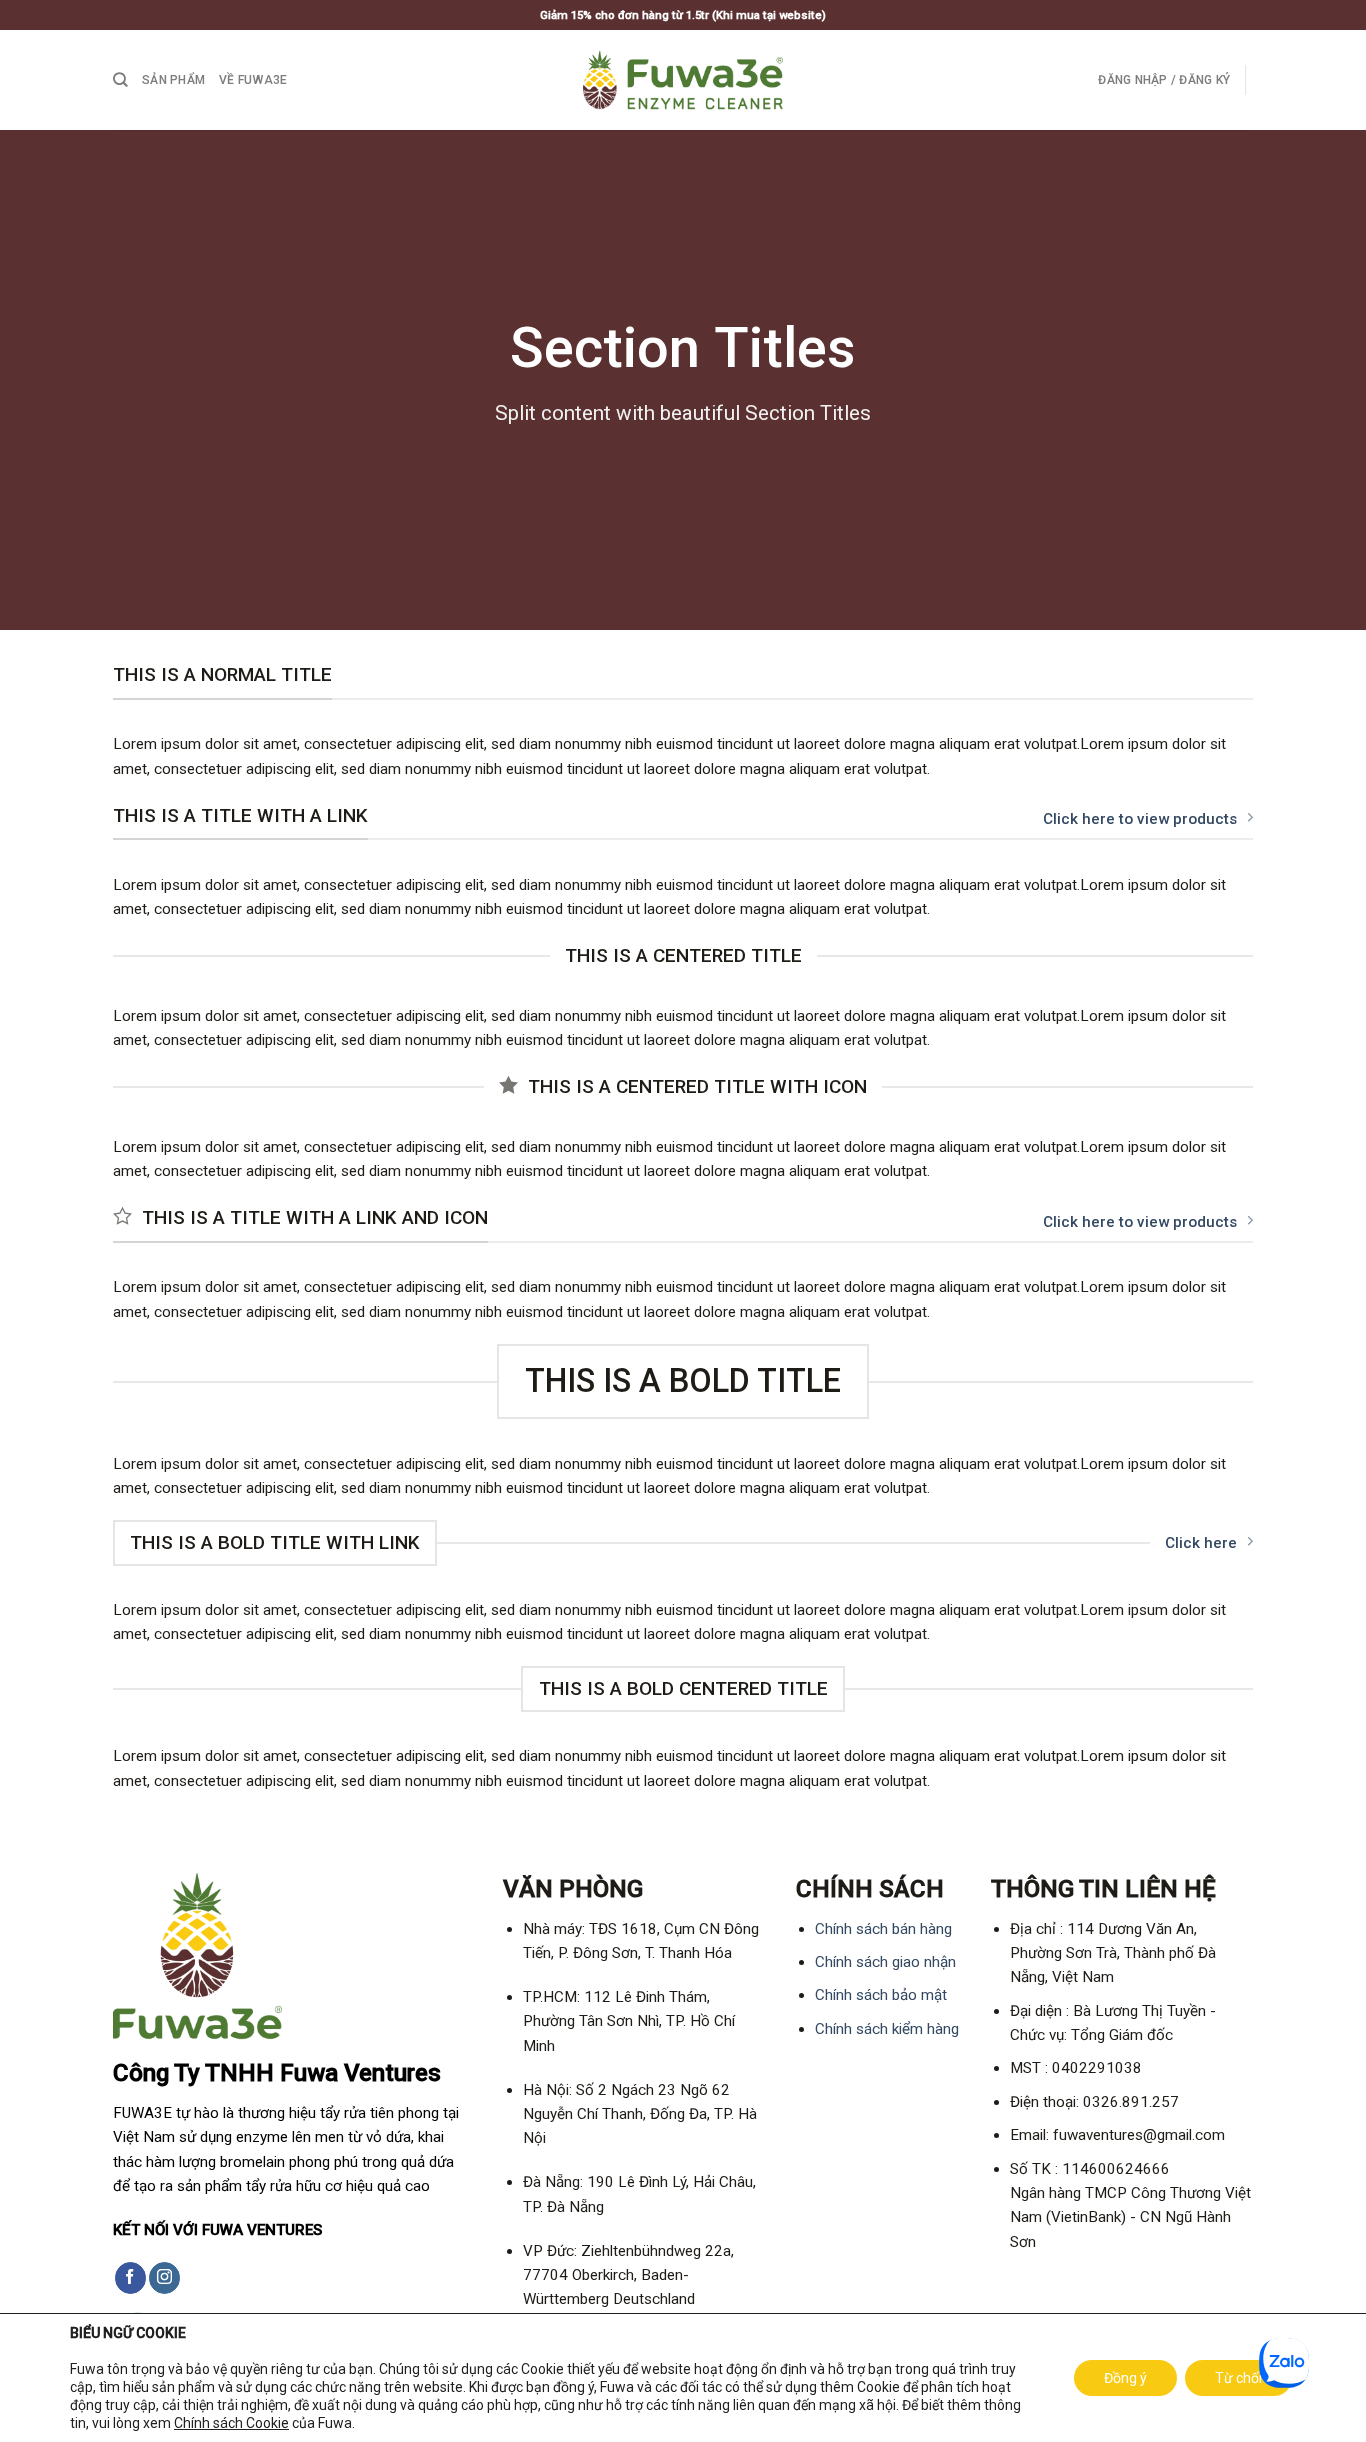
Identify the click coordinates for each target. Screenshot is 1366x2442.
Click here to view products (1140, 819)
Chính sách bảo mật (881, 1995)
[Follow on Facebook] (130, 2278)
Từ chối (1238, 2378)
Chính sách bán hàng (883, 1929)
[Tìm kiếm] (120, 80)
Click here (1201, 1543)
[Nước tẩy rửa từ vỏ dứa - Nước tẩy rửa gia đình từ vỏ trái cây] (683, 79)
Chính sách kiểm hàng (887, 2029)
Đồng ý (1125, 2378)
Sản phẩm (173, 80)
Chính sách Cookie (231, 2423)
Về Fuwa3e (253, 80)
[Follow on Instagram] (164, 2278)
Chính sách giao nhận (885, 1962)
